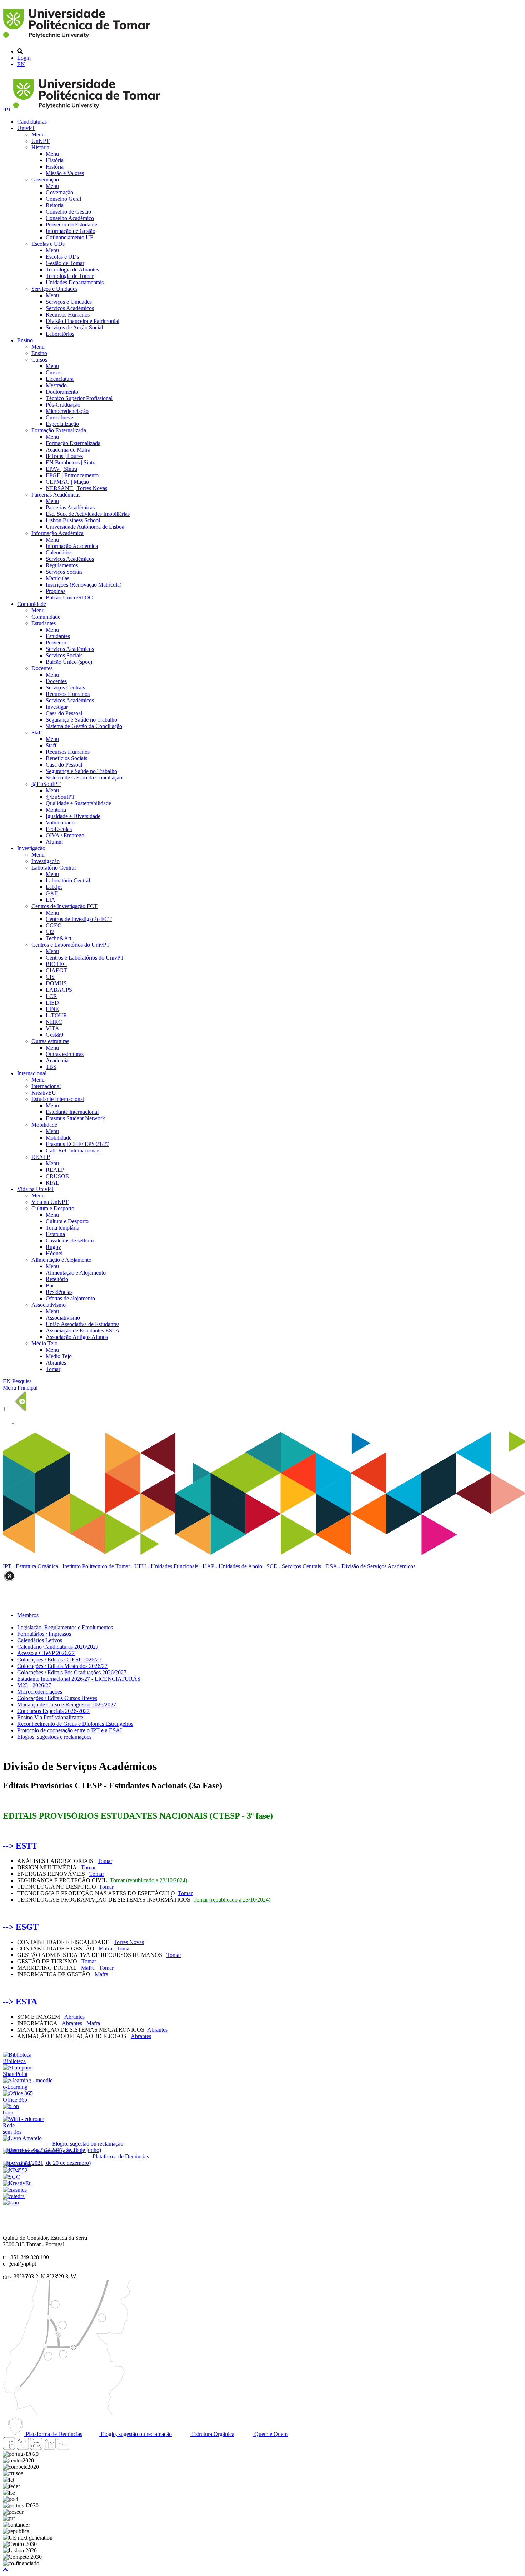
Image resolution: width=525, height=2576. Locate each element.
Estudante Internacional (58, 1099)
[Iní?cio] (78, 39)
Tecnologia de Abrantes (72, 270)
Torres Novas (129, 1942)
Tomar (53, 1369)
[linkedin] (50, 2448)
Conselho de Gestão (68, 212)
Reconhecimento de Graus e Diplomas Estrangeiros (75, 1724)
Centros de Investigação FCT (64, 906)
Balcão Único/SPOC (69, 597)
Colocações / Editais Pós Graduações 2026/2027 (72, 1672)
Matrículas (57, 578)
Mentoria (56, 810)
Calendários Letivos (40, 1640)
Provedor (56, 642)
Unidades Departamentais (75, 282)
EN (21, 64)
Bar (50, 1285)
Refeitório (57, 1279)
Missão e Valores (65, 173)
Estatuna (55, 1234)
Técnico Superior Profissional (79, 398)
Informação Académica (57, 533)
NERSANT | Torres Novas (76, 488)
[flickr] (63, 2448)
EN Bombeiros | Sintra (71, 462)
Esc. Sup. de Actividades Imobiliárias (88, 514)
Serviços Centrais (65, 687)
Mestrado (56, 385)
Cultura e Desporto (53, 1208)
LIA (51, 900)
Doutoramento (62, 392)
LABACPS (59, 990)
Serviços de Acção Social (74, 327)
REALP (41, 1157)
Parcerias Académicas (56, 495)
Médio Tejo (44, 1343)
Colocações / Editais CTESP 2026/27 (59, 1660)
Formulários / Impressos (44, 1634)
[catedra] (14, 2196)
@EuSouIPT (46, 784)
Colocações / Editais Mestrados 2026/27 (62, 1666)
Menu (38, 134)
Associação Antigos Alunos (77, 1337)
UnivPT (26, 128)
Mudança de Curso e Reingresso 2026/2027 (67, 1705)
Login (24, 58)
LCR (51, 996)
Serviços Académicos (70, 308)
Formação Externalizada (59, 430)
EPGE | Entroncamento (72, 475)
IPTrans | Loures (64, 456)
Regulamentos (62, 565)
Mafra (105, 1949)
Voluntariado (60, 823)
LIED (52, 1003)
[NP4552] (15, 2170)
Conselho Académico (70, 218)
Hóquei (54, 1253)
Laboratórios (60, 334)
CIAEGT (56, 970)
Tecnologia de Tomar (70, 276)
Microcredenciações (40, 1692)
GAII (52, 893)
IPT (8, 109)
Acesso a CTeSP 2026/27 (46, 1653)
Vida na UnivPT (36, 1189)
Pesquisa (22, 1381)
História (40, 147)
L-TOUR (56, 1015)
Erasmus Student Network (75, 1118)
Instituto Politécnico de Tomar (96, 1566)
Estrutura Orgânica (37, 1566)
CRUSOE (57, 1176)
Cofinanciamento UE (70, 237)
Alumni (54, 842)
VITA (52, 1028)
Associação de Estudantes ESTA (83, 1331)
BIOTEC (56, 964)
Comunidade (32, 604)
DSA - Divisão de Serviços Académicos (370, 1566)
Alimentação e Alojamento (61, 1260)
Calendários (59, 552)
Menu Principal (20, 1388)
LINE (52, 1009)
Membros (28, 1615)
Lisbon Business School (73, 520)
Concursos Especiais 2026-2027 (53, 1711)
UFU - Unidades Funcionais (166, 1566)
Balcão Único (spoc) (69, 662)
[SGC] (11, 2177)
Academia (57, 1060)
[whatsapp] (77, 2448)
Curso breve (59, 417)
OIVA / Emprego (65, 835)
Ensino (25, 340)
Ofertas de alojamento (70, 1298)
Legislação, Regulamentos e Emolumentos (65, 1627)
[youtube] (36, 2448)
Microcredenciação (67, 411)
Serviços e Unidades (54, 289)
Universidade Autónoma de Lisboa (85, 527)
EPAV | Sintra (61, 469)
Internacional (32, 1073)
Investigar (57, 707)
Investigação (31, 848)
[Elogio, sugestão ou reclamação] (22, 2138)
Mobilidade (44, 1125)
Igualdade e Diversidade (73, 816)
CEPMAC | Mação (67, 482)
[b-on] (11, 2203)
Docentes (42, 668)
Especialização (62, 424)
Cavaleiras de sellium (70, 1240)
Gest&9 (54, 1035)
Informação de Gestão (71, 231)
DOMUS (56, 983)
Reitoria (55, 205)
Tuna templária (62, 1228)
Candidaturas (32, 122)
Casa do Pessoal (64, 713)
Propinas (56, 591)
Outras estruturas (50, 1041)
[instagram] (22, 2448)
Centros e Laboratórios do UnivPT (71, 945)
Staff (37, 733)
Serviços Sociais (64, 572)
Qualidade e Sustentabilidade (78, 803)
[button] (5, 2570)
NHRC (54, 1022)
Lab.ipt (54, 887)
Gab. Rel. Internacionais (73, 1150)
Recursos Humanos (68, 315)
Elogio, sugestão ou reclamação (136, 2434)
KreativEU (44, 1093)
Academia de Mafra (68, 450)
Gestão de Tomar (65, 263)
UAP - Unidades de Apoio (232, 1566)
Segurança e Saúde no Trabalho (81, 720)
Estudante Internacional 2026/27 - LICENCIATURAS (79, 1679)
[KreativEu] (17, 2183)
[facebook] (9, 2448)
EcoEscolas (59, 829)
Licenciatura (60, 379)
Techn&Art (59, 938)
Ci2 (50, 932)
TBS (51, 1067)
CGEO (54, 925)
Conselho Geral (63, 199)
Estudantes (44, 623)
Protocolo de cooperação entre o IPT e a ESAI (69, 1730)
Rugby (53, 1247)
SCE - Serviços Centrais (294, 1566)
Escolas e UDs (48, 244)
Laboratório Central (54, 868)
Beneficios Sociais (66, 758)
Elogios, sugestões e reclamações (54, 1737)
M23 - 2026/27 (34, 1685)
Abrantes (56, 1363)
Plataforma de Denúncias (53, 2434)
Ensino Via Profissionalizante (50, 1717)
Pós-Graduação (63, 405)
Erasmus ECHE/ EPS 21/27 (77, 1144)
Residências (59, 1292)
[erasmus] (15, 2190)
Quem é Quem (270, 2434)
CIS (50, 977)
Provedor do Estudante (71, 225)
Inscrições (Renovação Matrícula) (84, 585)
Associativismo (49, 1305)
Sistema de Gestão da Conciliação (84, 726)
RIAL (52, 1183)
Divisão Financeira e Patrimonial (82, 321)
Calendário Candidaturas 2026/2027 (58, 1647)
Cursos (39, 360)
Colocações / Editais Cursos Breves (57, 1698)
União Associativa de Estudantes (82, 1324)
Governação (45, 180)
